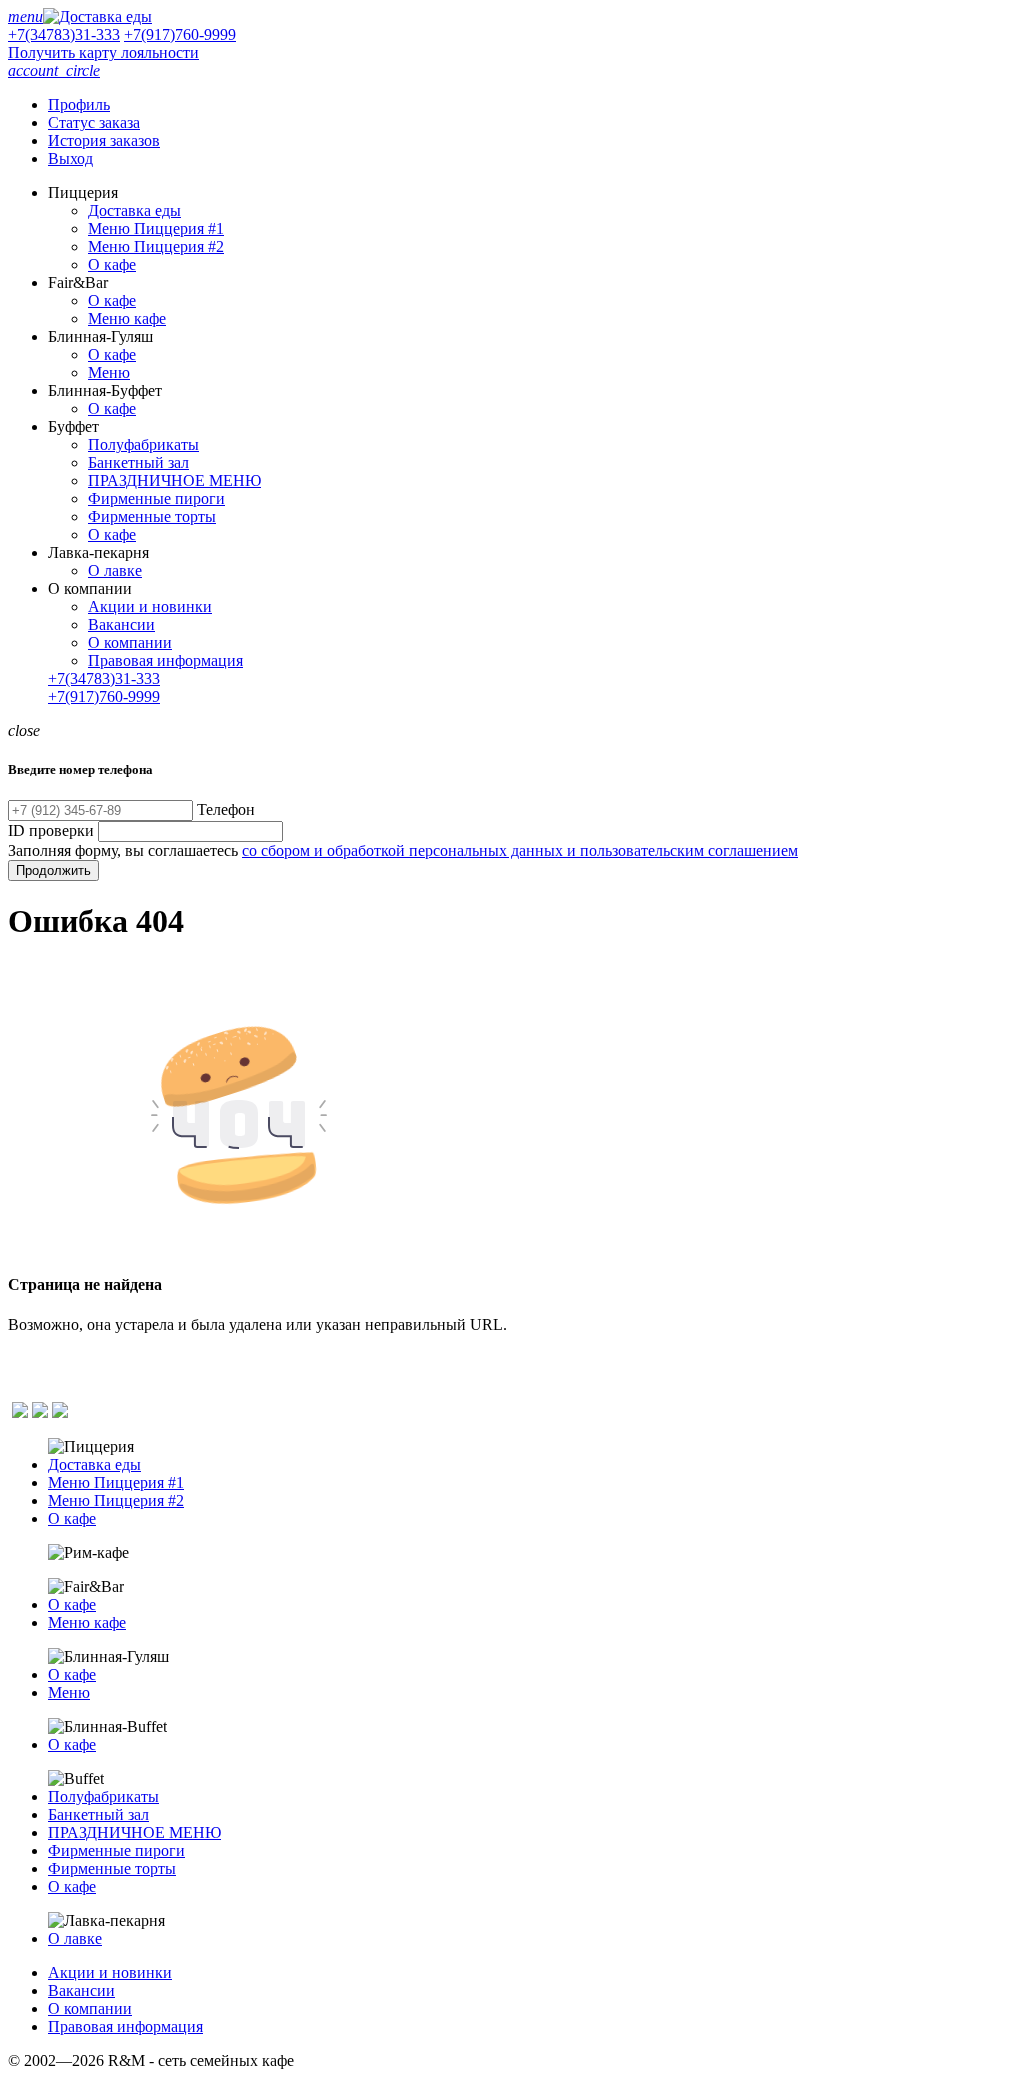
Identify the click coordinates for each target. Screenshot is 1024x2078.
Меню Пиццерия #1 (156, 228)
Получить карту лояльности (103, 52)
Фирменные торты (152, 516)
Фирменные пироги (156, 498)
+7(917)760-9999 (180, 34)
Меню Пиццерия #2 (156, 246)
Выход (70, 158)
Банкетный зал (138, 462)
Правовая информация (165, 660)
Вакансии (121, 624)
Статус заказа (94, 122)
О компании (130, 642)
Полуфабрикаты (143, 444)
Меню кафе (127, 318)
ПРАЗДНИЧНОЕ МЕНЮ (174, 480)
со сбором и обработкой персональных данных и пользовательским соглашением (520, 850)
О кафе (112, 264)
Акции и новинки (150, 606)
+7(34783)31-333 (64, 34)
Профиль (79, 104)
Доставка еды (134, 210)
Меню (109, 372)
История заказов (104, 140)
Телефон (226, 809)
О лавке (115, 570)
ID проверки (51, 830)
